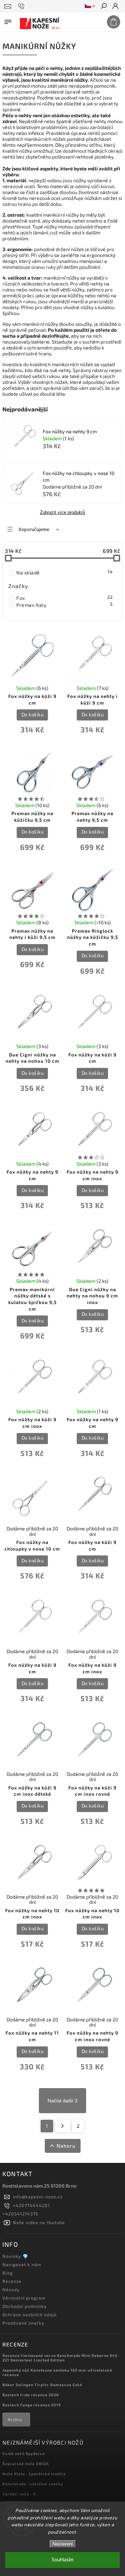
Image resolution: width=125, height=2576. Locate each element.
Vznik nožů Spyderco (24, 2453)
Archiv (15, 2420)
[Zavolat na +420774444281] (22, 6)
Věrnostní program (24, 2298)
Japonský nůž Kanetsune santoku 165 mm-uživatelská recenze (57, 2372)
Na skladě (64, 572)
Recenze (12, 2281)
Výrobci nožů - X (19, 2494)
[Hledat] (103, 7)
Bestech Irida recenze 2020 (31, 2395)
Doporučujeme (34, 530)
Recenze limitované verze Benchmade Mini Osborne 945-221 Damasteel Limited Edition (61, 2358)
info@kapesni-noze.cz (38, 2197)
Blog (8, 2273)
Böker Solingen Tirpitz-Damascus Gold (42, 2385)
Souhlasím (63, 2560)
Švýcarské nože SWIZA (26, 2464)
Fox (64, 598)
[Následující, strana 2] (63, 2126)
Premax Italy (64, 605)
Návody (11, 2289)
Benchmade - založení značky (33, 2484)
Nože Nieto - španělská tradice (34, 2474)
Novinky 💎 (15, 2256)
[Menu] (8, 21)
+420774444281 (31, 2205)
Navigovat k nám (22, 2264)
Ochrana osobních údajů (30, 2315)
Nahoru (66, 2146)
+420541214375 (20, 2214)
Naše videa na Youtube (39, 2222)
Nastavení (63, 2544)
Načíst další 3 (62, 2101)
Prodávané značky (23, 2323)
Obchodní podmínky (25, 2306)
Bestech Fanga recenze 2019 (32, 2405)
